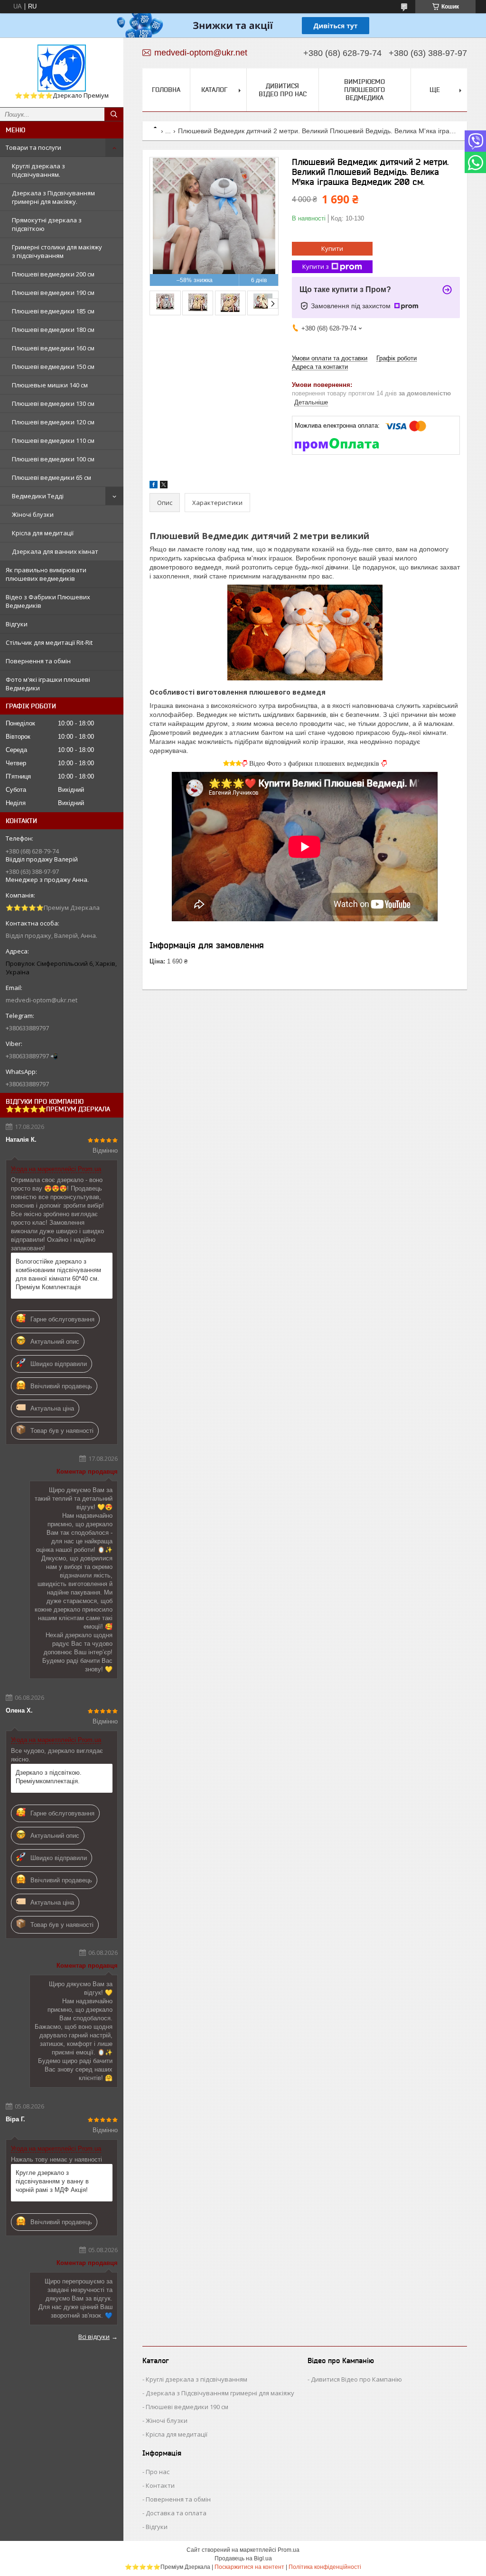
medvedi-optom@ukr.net (42, 1000)
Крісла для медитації (43, 533)
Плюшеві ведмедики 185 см (53, 311)
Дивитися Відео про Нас (283, 90)
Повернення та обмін (38, 661)
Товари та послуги (33, 147)
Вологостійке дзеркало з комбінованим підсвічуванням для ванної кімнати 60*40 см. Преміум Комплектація (58, 1274)
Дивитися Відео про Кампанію (356, 2379)
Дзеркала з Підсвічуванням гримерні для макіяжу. (53, 197)
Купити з (316, 266)
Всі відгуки (94, 2337)
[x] (164, 486)
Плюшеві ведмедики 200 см (53, 274)
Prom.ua (289, 2550)
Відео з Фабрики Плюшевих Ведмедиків (48, 601)
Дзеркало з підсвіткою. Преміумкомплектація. (49, 1777)
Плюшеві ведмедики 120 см (53, 422)
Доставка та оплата (176, 2513)
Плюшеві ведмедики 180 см (53, 330)
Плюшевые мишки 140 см (50, 385)
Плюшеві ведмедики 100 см (53, 459)
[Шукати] (114, 114)
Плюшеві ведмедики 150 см (53, 367)
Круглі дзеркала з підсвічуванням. (38, 170)
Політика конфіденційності (325, 2567)
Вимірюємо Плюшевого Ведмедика (364, 90)
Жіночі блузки (33, 514)
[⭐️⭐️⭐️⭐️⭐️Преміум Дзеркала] (62, 68)
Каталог (214, 90)
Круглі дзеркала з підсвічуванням (196, 2379)
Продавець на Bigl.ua (243, 2558)
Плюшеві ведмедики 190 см (53, 293)
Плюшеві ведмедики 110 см (53, 440)
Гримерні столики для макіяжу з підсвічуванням (57, 251)
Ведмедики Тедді (38, 496)
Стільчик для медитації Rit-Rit (49, 642)
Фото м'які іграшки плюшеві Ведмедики (48, 684)
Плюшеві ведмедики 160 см (53, 348)
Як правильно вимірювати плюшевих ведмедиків (46, 574)
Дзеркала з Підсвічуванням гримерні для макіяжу (220, 2393)
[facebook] (154, 486)
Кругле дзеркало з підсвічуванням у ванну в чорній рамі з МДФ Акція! (52, 2181)
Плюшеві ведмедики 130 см (53, 403)
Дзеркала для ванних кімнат (55, 551)
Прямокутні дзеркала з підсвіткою (47, 224)
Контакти (160, 2485)
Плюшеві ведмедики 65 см (51, 477)
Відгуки (17, 624)
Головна (166, 90)
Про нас (158, 2472)
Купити (332, 248)
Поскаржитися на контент (249, 2567)
